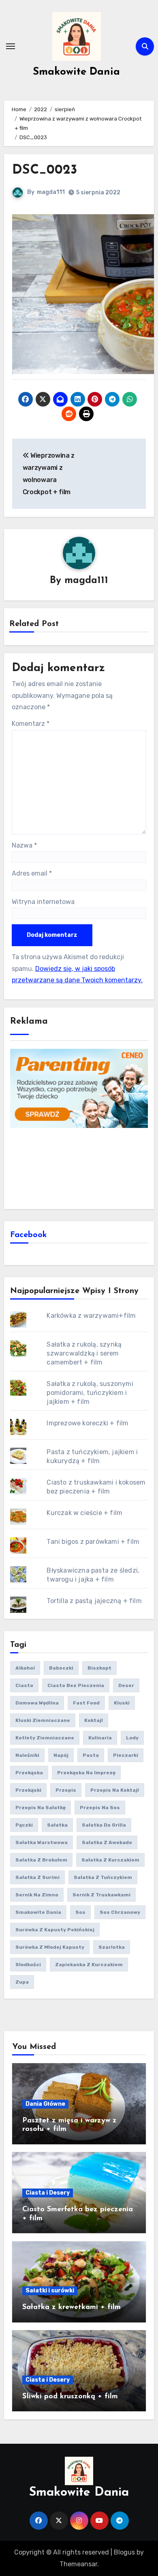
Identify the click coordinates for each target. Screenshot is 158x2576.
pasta (91, 1755)
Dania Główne (45, 2104)
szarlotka (112, 1947)
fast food (86, 1703)
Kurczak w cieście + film (84, 1513)
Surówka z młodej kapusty (50, 1947)
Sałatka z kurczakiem (110, 1860)
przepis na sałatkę (41, 1808)
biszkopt (99, 1668)
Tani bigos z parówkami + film (93, 1542)
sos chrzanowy (120, 1912)
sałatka (57, 1825)
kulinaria (100, 1738)
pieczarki (126, 1755)
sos (80, 1912)
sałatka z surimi (37, 1877)
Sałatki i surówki (50, 2291)
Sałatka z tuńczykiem (103, 1877)
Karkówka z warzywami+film (91, 1316)
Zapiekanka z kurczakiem (89, 1965)
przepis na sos (100, 1808)
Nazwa (24, 845)
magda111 (51, 192)
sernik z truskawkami (101, 1895)
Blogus (124, 2552)
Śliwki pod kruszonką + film (70, 2397)
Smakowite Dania (76, 72)
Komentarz (31, 724)
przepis (66, 1790)
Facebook (29, 1235)
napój (61, 1755)
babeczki (61, 1668)
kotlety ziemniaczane (45, 1738)
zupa (22, 1982)
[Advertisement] (79, 1167)
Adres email (32, 873)
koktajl (94, 1720)
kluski (122, 1703)
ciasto (24, 1685)
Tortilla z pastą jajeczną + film (94, 1601)
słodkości (28, 1965)
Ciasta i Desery (48, 2193)
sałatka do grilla (104, 1825)
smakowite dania (38, 1912)
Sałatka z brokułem (41, 1860)
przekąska (29, 1773)
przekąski (28, 1790)
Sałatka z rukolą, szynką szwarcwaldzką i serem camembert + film (84, 1353)
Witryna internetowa (43, 902)
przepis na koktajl (115, 1790)
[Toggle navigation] (11, 46)
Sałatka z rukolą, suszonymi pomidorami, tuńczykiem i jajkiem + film (90, 1393)
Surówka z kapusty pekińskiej (55, 1930)
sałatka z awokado (107, 1842)
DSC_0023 (45, 170)
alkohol (25, 1668)
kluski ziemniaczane (43, 1720)
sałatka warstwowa (42, 1842)
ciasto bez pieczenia (76, 1685)
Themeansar (78, 2564)
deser (126, 1685)
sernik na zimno (37, 1895)
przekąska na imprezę (86, 1773)
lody (132, 1738)
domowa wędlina (37, 1703)
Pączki (24, 1825)
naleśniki (27, 1755)
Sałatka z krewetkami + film (72, 2307)
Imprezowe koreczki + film (88, 1423)
